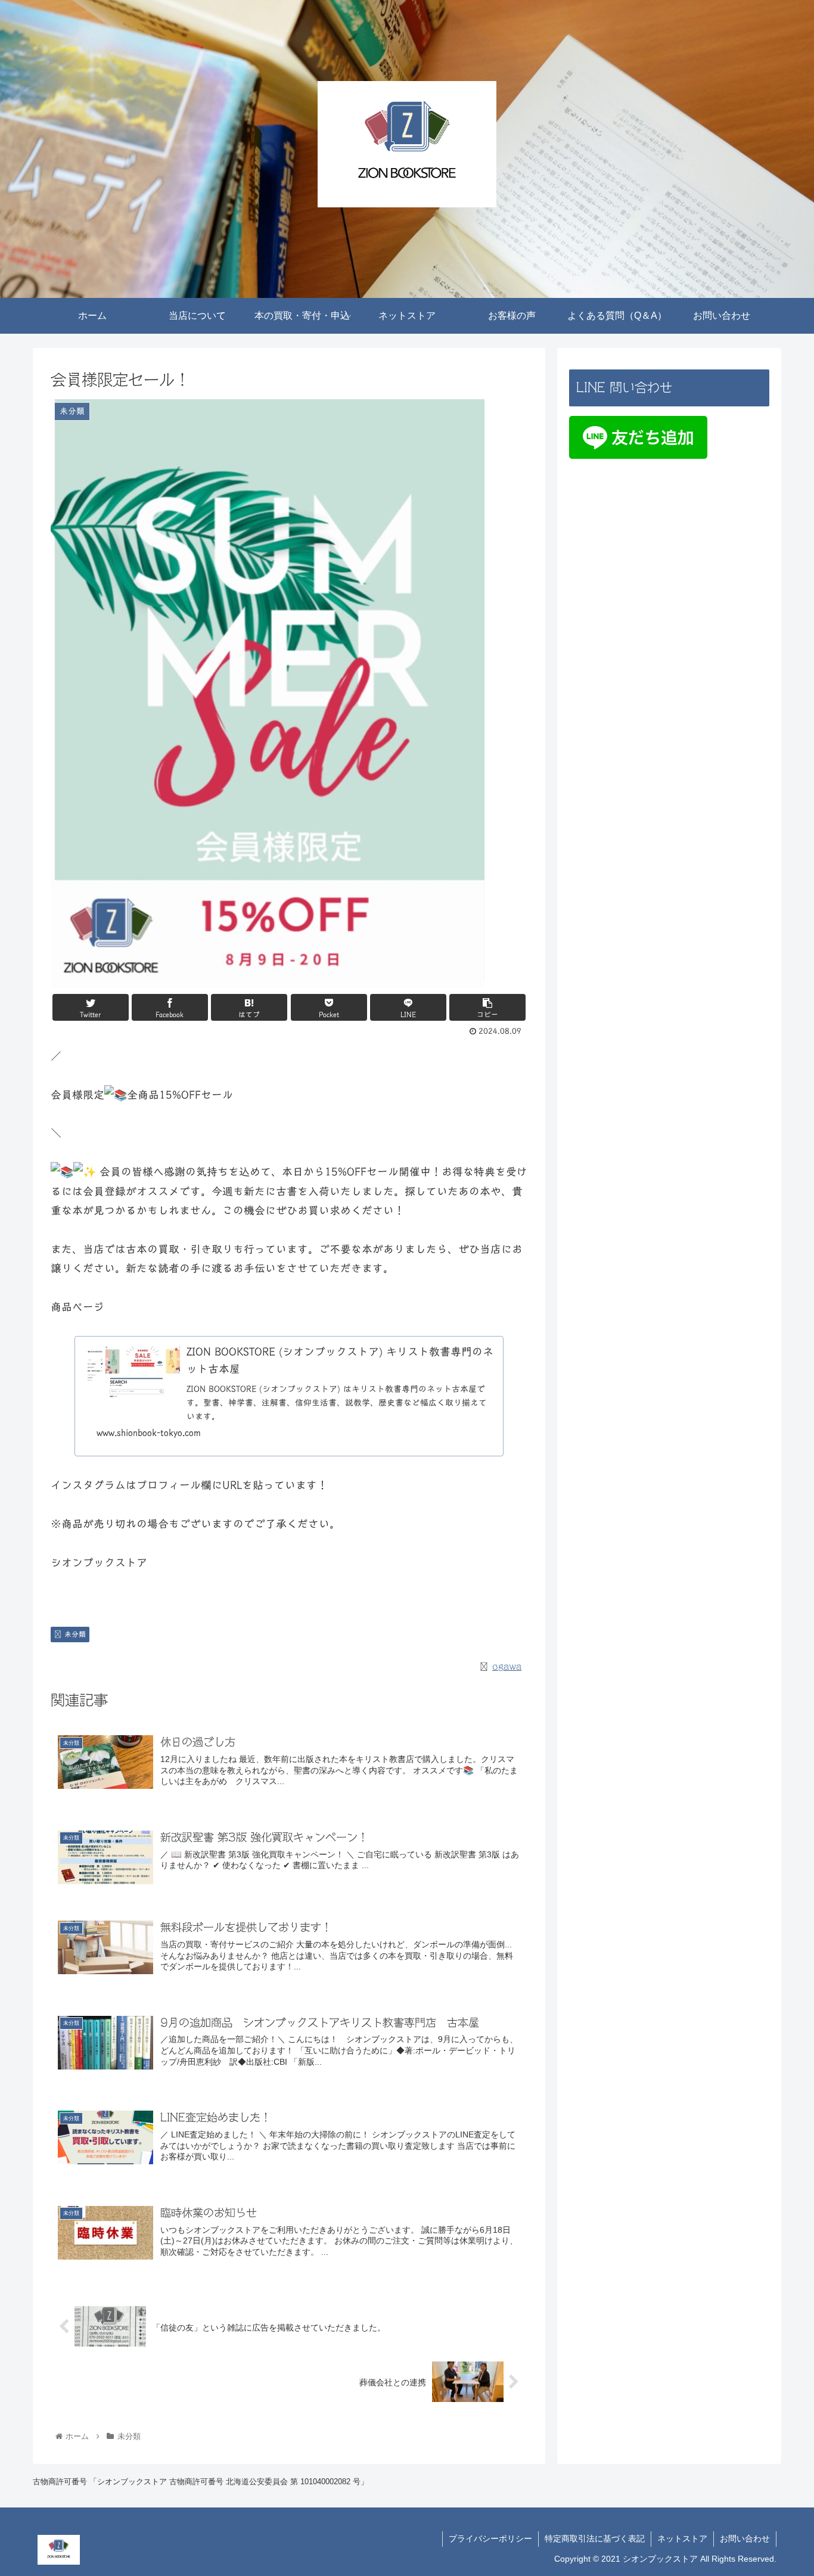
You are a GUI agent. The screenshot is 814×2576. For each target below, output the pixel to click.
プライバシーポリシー (490, 2538)
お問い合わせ (745, 2538)
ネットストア (682, 2538)
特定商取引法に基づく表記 (595, 2538)
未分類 (75, 1634)
